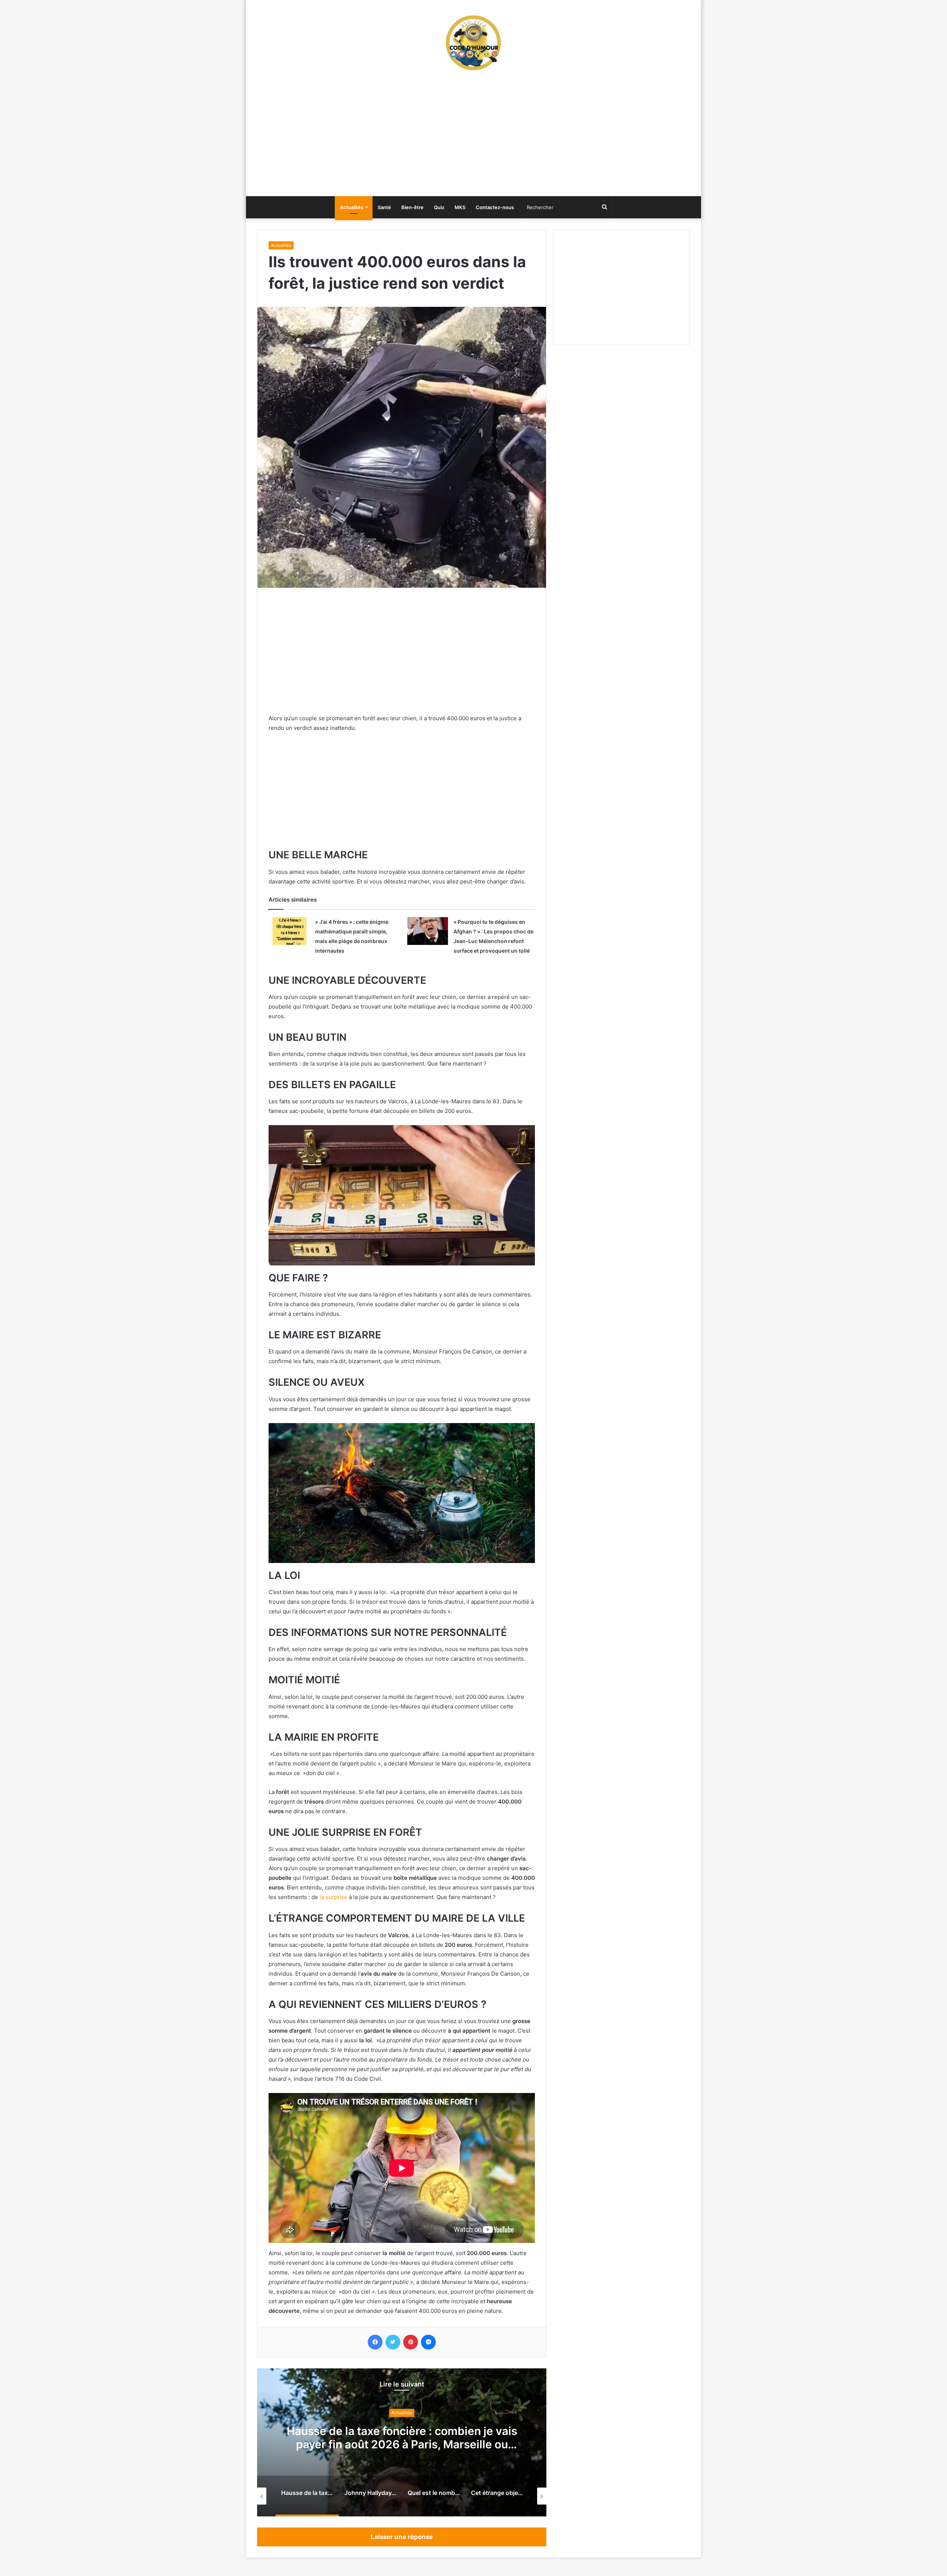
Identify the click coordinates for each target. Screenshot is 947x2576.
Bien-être (412, 207)
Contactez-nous (495, 207)
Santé (384, 207)
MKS (460, 207)
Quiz (439, 207)
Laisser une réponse (402, 2537)
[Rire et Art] (473, 43)
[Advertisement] (473, 137)
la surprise (333, 1897)
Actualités (352, 207)
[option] (402, 2442)
